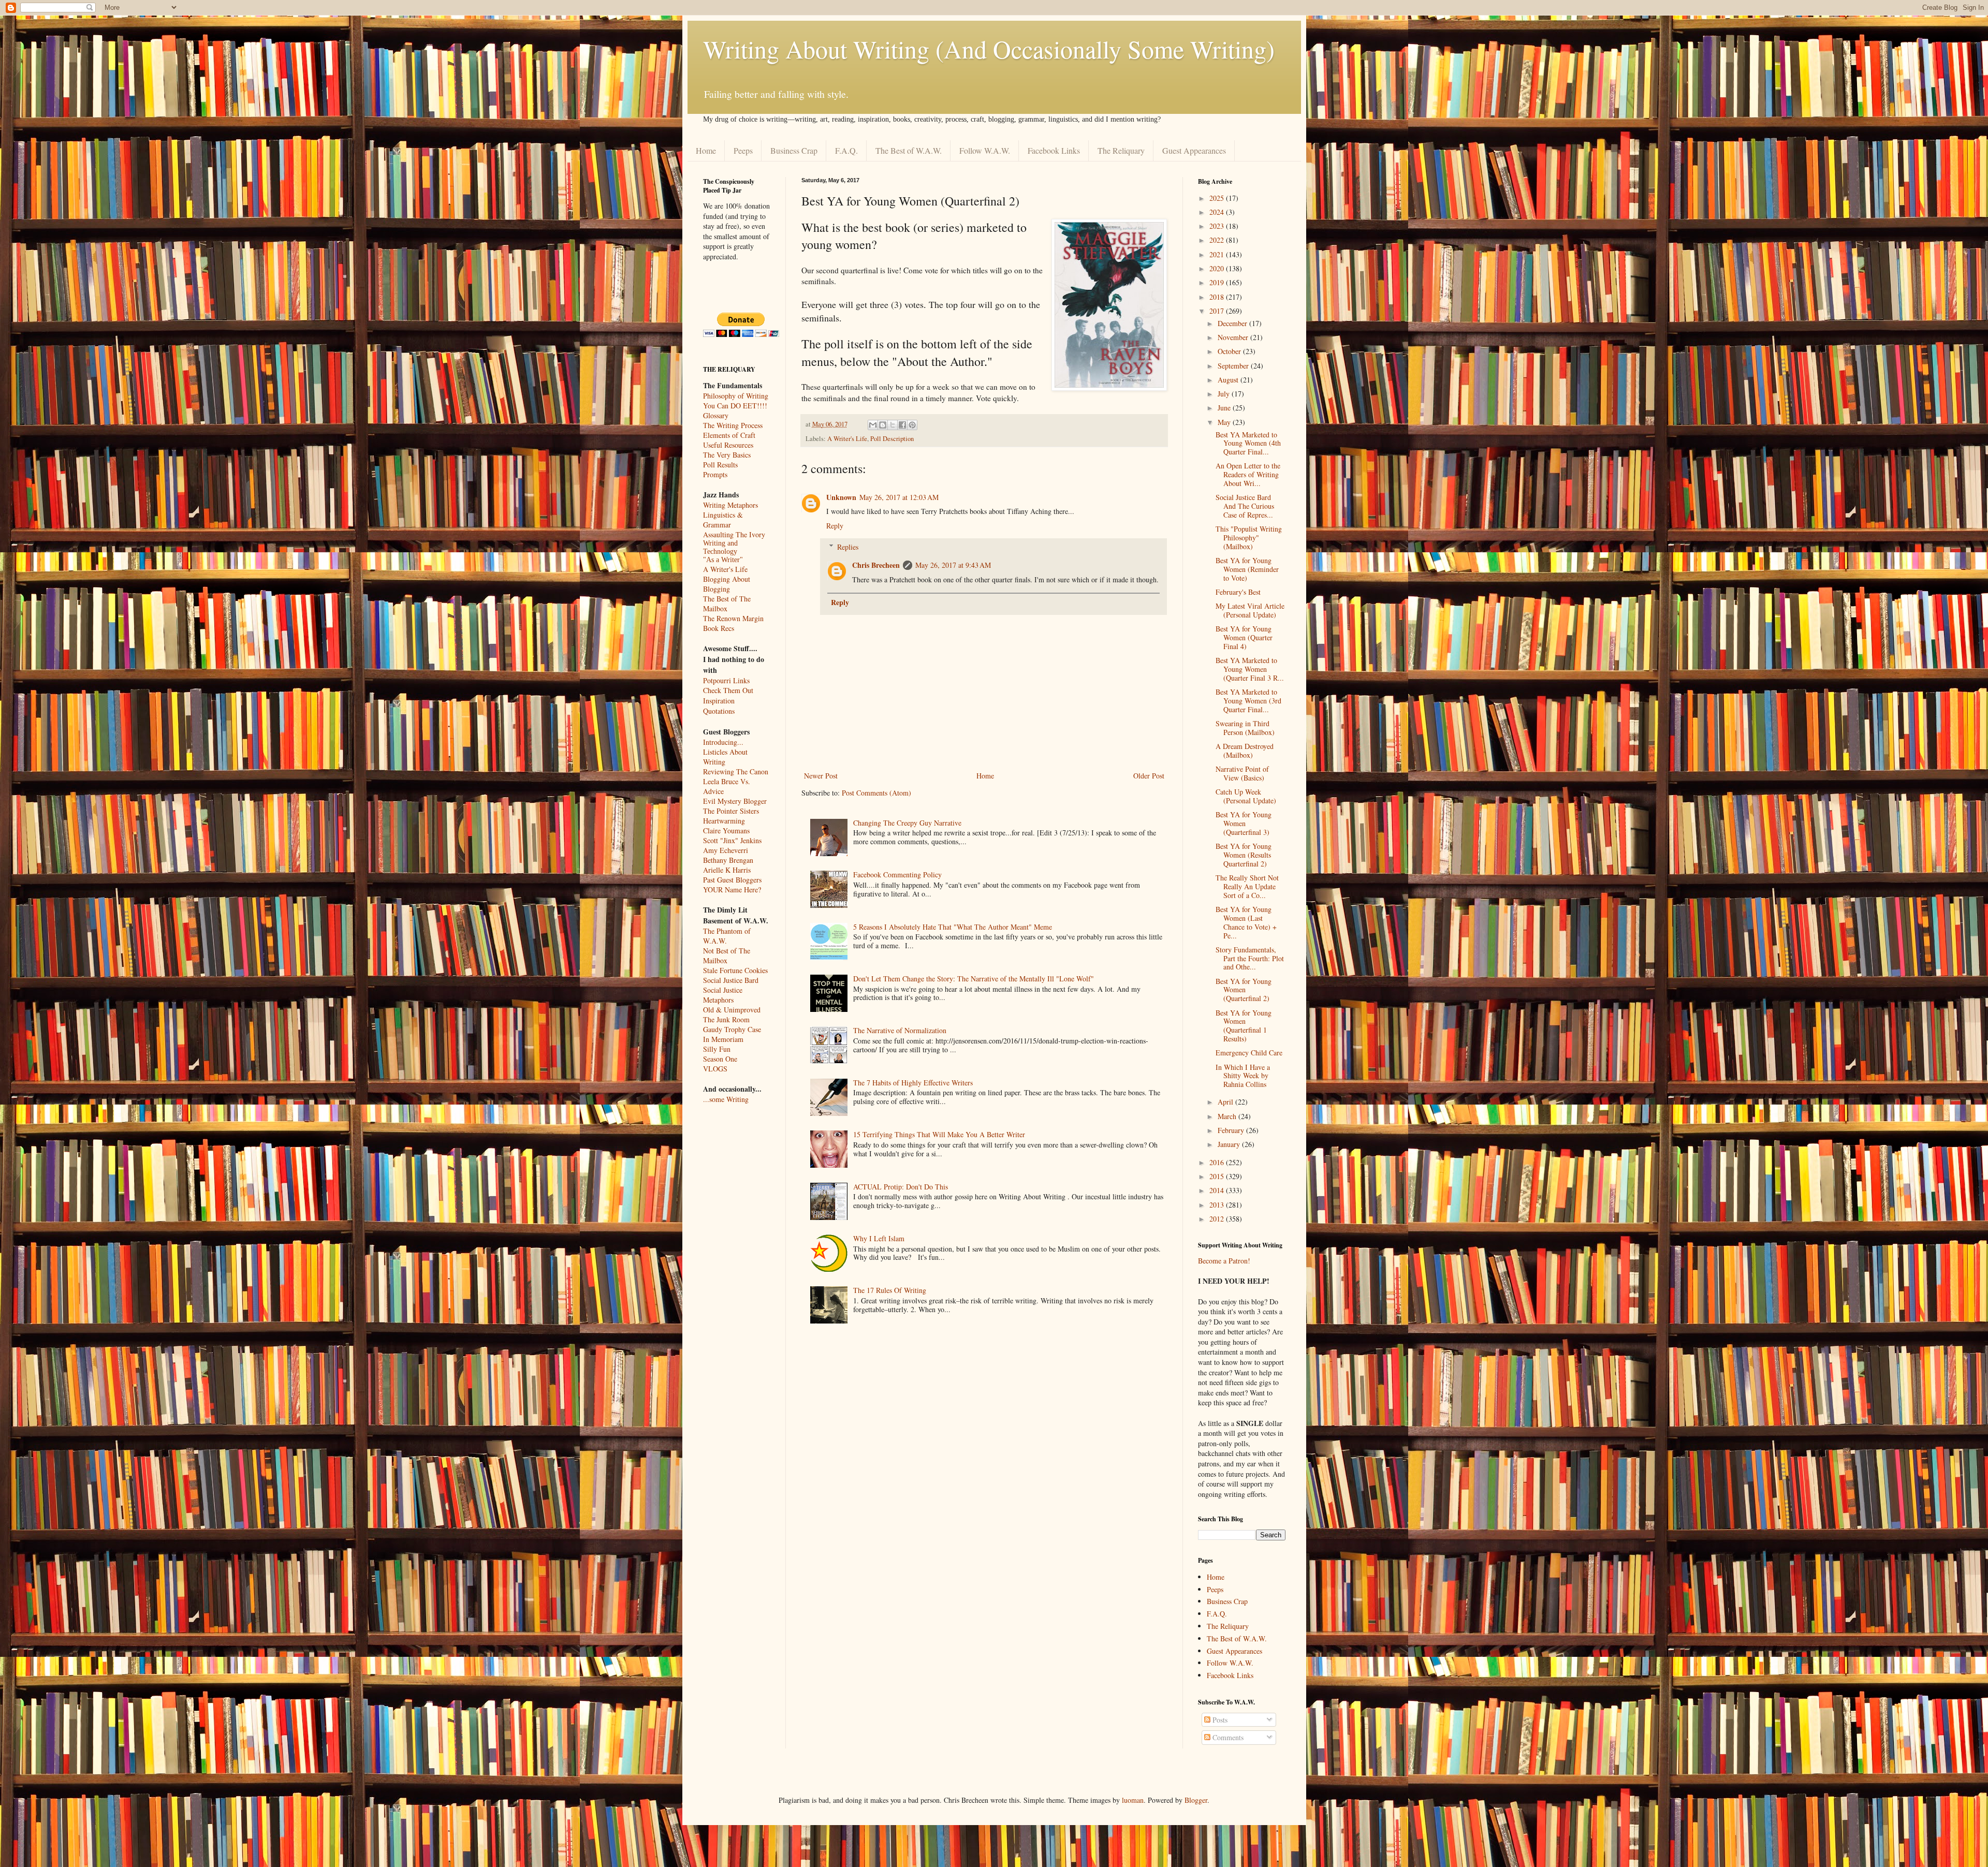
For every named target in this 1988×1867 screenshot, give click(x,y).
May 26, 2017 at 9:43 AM (953, 565)
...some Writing (726, 1099)
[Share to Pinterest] (912, 425)
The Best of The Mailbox (727, 604)
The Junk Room (726, 1019)
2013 (1218, 1205)
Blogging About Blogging (727, 584)
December (1233, 323)
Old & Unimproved (732, 1010)
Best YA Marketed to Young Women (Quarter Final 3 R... (1250, 669)
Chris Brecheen (876, 565)
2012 (1218, 1219)
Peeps (743, 150)
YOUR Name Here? (732, 890)
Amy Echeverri (726, 850)
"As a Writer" (723, 560)
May (1225, 422)
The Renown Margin (733, 618)
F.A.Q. (846, 150)
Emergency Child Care (1249, 1053)
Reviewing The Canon (736, 771)
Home (706, 150)
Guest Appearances (1194, 150)
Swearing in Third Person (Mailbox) (1245, 728)
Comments (1227, 1737)
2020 (1218, 268)
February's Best (1238, 592)
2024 (1218, 212)
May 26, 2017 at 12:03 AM (899, 497)
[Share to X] (893, 425)
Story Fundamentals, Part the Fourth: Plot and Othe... (1250, 958)
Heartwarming (724, 821)
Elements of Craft (729, 435)
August (1229, 380)
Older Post (1149, 776)
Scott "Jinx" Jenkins (732, 840)
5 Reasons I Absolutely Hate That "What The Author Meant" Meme (953, 927)
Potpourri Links (726, 680)
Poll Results (720, 465)
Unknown (841, 497)
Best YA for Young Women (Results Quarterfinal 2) (1244, 855)
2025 (1218, 198)
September (1234, 366)
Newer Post (821, 776)
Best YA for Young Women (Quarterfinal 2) (1244, 990)
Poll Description (892, 439)
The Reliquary (1121, 150)
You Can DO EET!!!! (735, 406)
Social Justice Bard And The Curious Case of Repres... (1245, 506)
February (1232, 1130)
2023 (1218, 226)
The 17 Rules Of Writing (890, 1290)
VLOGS (715, 1069)
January (1230, 1144)
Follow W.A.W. (985, 150)
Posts (1219, 1720)
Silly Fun (717, 1049)
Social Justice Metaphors (723, 995)
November (1234, 337)
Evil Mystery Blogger (735, 801)
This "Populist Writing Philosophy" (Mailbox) (1249, 538)
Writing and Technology (720, 547)
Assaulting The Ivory (734, 534)
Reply (835, 526)
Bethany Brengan (728, 860)
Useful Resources (728, 445)
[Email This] (873, 425)
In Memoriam (723, 1039)
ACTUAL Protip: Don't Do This (901, 1187)
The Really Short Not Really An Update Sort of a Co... (1247, 886)
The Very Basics (727, 455)
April (1226, 1102)
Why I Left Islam (879, 1238)
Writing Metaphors (730, 505)
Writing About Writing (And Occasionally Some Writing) (989, 49)
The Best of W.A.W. (909, 150)
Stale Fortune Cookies (735, 970)
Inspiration (719, 701)
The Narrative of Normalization (900, 1030)
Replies (848, 547)
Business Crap (794, 150)
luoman (1133, 1800)
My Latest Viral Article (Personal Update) (1250, 610)
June (1225, 408)
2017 (1218, 311)
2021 (1218, 254)
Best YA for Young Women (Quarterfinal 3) (1244, 823)
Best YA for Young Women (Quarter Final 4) (1244, 637)
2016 (1218, 1162)
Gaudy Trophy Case (732, 1029)
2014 (1218, 1190)
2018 (1218, 297)
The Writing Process (733, 425)
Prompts (715, 474)
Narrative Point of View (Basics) (1242, 773)
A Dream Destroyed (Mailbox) (1245, 751)
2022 (1218, 240)
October (1230, 351)
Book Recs (719, 628)
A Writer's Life (847, 439)
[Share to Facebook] (902, 425)
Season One (720, 1059)
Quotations (719, 711)
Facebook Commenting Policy (897, 874)
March (1228, 1116)
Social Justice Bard (731, 980)
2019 (1218, 282)
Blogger (1196, 1800)
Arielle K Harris (727, 870)
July (1225, 394)
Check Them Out (728, 690)
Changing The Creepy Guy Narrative (907, 823)
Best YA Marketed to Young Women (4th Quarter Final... (1248, 443)
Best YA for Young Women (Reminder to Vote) (1247, 569)
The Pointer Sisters (731, 811)
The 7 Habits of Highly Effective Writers (913, 1083)
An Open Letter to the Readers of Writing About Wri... (1248, 474)
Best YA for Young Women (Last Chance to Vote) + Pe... (1246, 922)
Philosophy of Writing (736, 396)
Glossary (716, 415)
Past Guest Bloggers (732, 880)
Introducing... (723, 742)
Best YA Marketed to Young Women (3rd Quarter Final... (1248, 701)
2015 (1218, 1176)
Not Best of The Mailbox (727, 955)
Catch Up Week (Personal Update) (1246, 796)
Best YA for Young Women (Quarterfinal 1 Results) (1244, 1026)
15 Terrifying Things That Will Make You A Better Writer (939, 1134)
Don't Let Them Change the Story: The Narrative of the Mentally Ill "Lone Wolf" (974, 979)
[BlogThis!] (883, 425)
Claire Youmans (726, 830)
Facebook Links (1054, 150)
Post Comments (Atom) (876, 793)
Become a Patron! (1224, 1261)
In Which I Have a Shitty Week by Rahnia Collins (1243, 1076)
